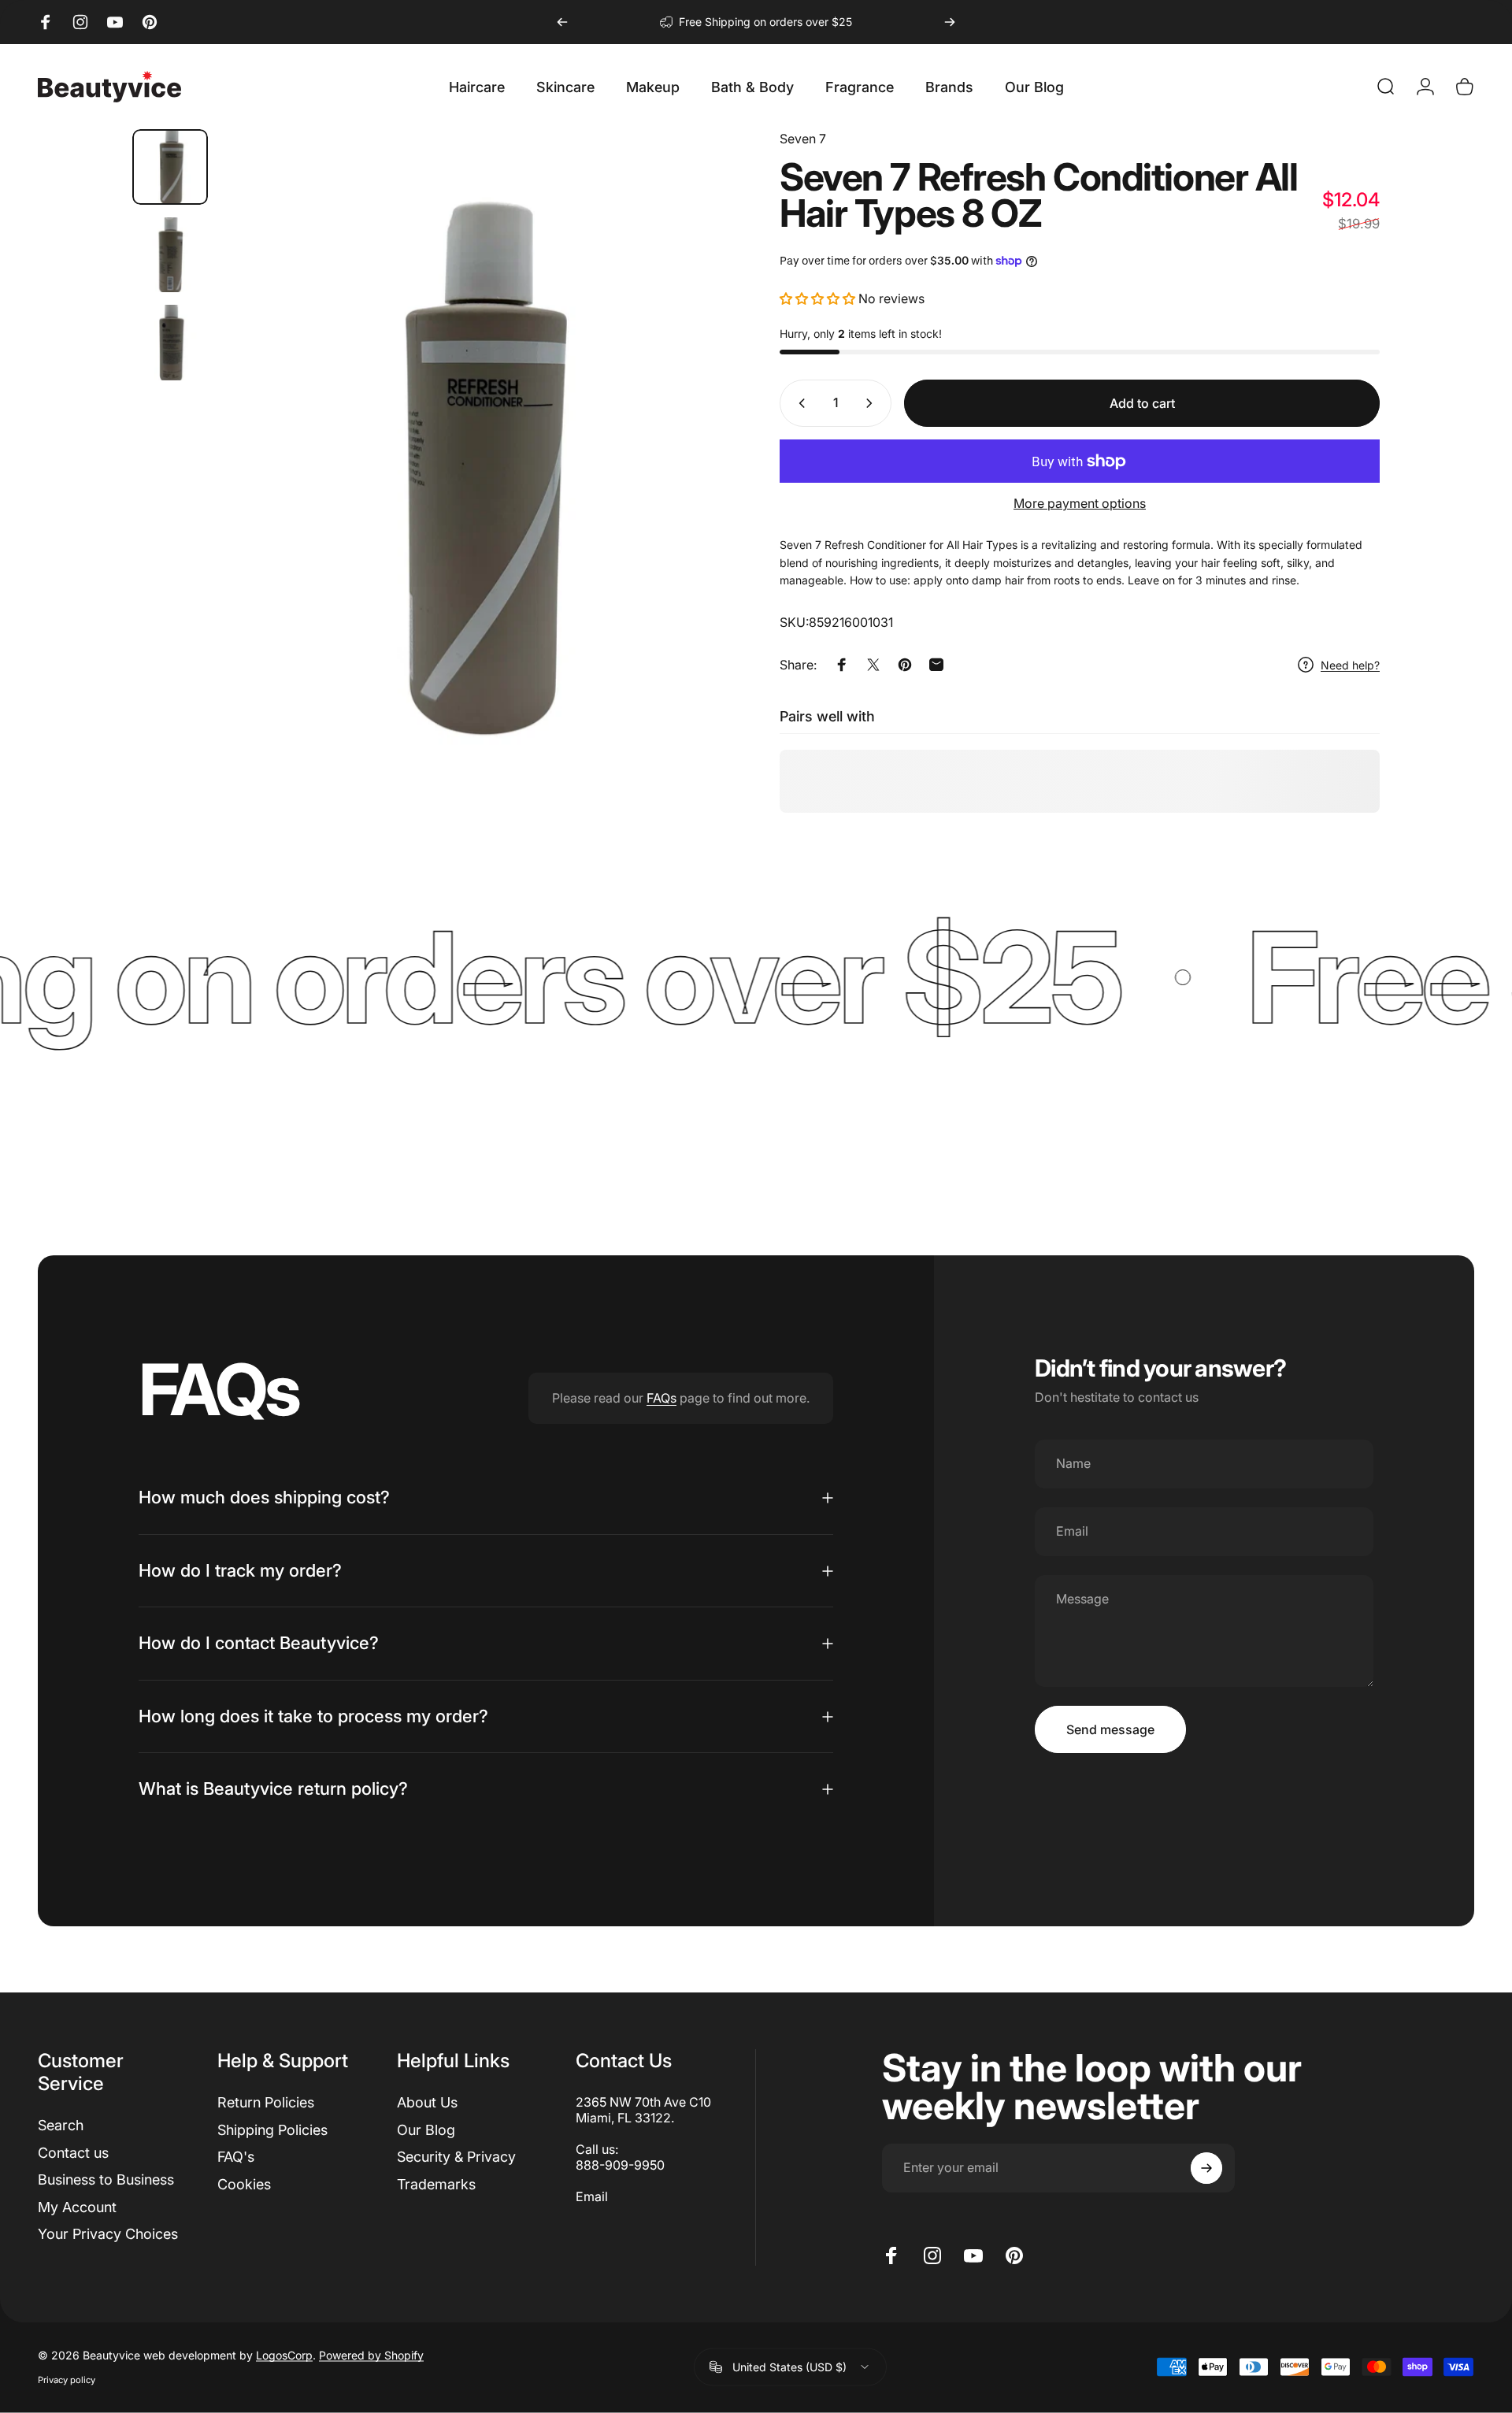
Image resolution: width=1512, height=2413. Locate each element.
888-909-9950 (620, 2165)
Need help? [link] (1350, 664)
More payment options (1080, 503)
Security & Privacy (456, 2157)
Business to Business (106, 2179)
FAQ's (236, 2157)
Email (592, 2196)
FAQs (661, 1398)
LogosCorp (284, 2355)
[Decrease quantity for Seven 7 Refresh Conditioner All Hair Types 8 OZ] (799, 403)
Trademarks (436, 2183)
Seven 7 (803, 139)
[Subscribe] (1206, 2168)
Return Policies (266, 2102)
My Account (77, 2206)
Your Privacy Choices (108, 2234)
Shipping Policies (272, 2129)
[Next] (950, 22)
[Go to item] (170, 167)
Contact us (73, 2152)
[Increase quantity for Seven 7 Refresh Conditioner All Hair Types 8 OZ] (873, 403)
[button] (817, 298)
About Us (427, 2102)
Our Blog (426, 2129)
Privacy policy (67, 2380)
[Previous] (562, 22)
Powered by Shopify (371, 2355)
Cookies (244, 2183)
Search (61, 2125)
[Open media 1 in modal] (476, 471)
